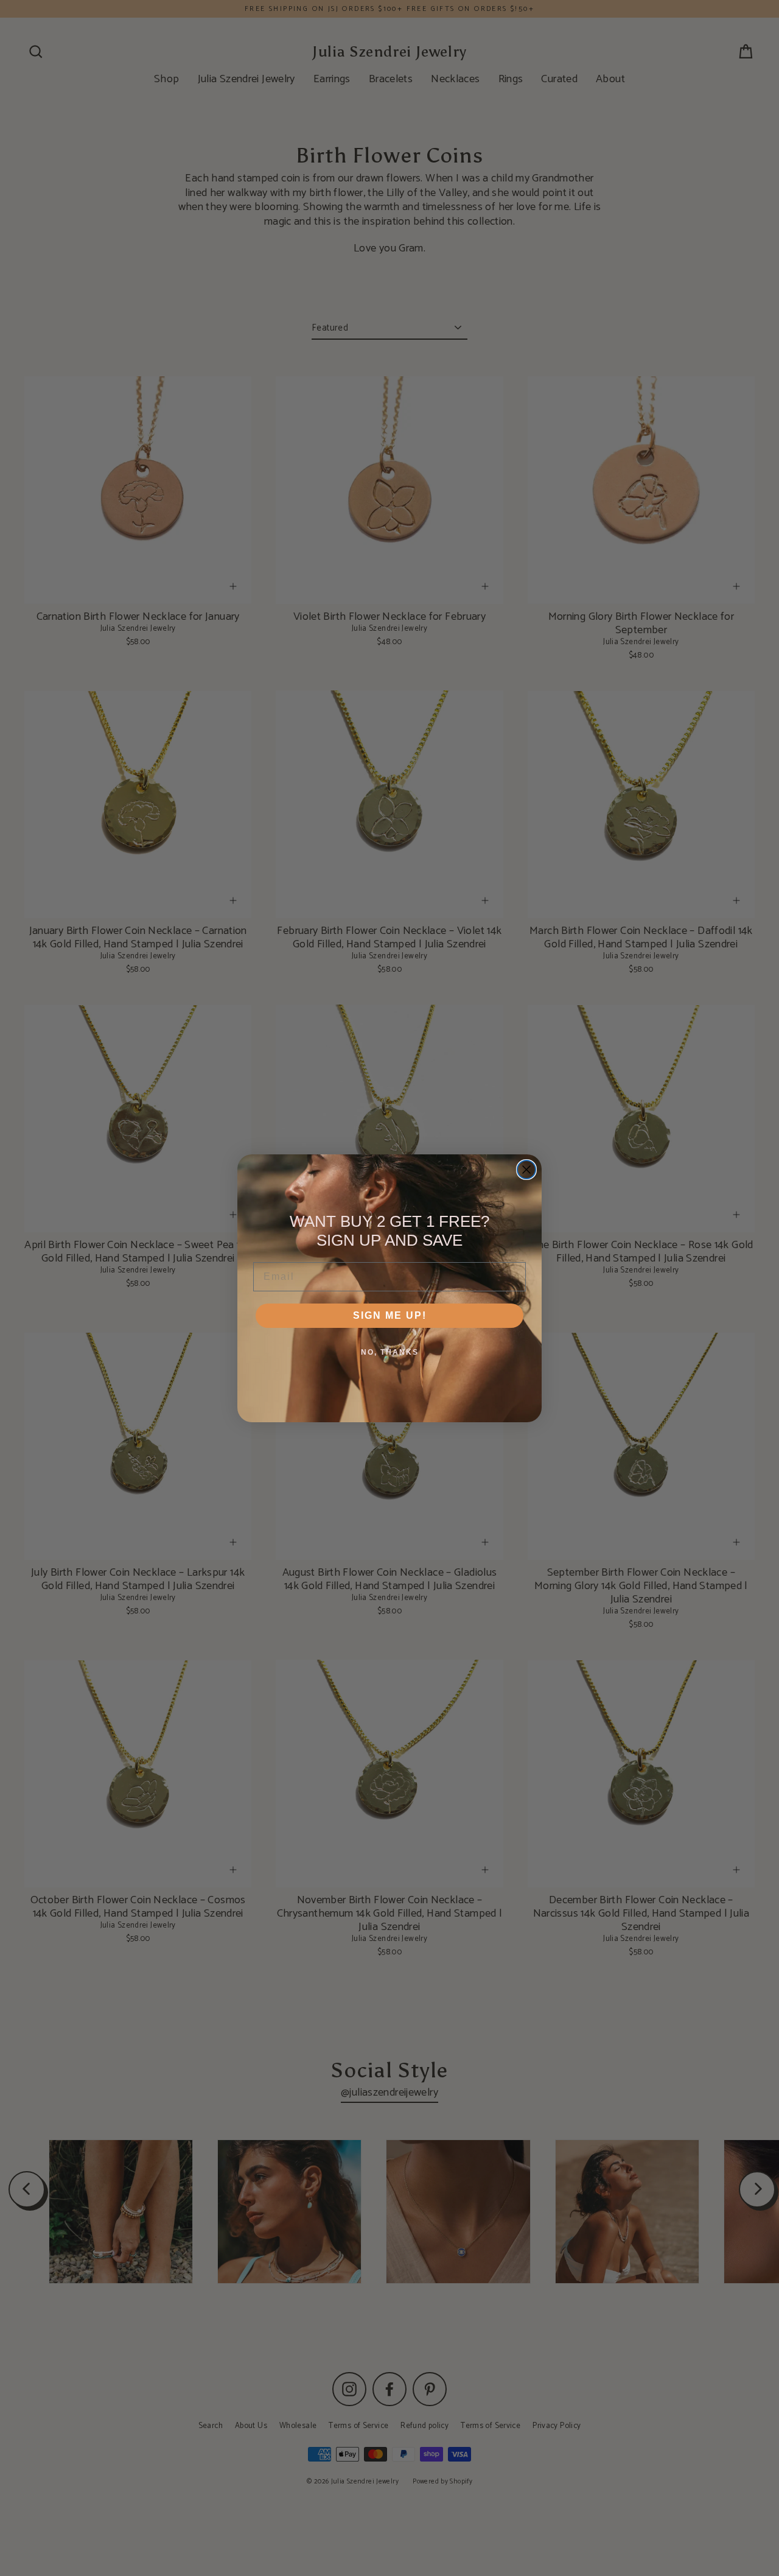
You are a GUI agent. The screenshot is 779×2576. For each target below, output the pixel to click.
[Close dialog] (526, 1170)
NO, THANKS (390, 1352)
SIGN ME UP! (390, 1315)
